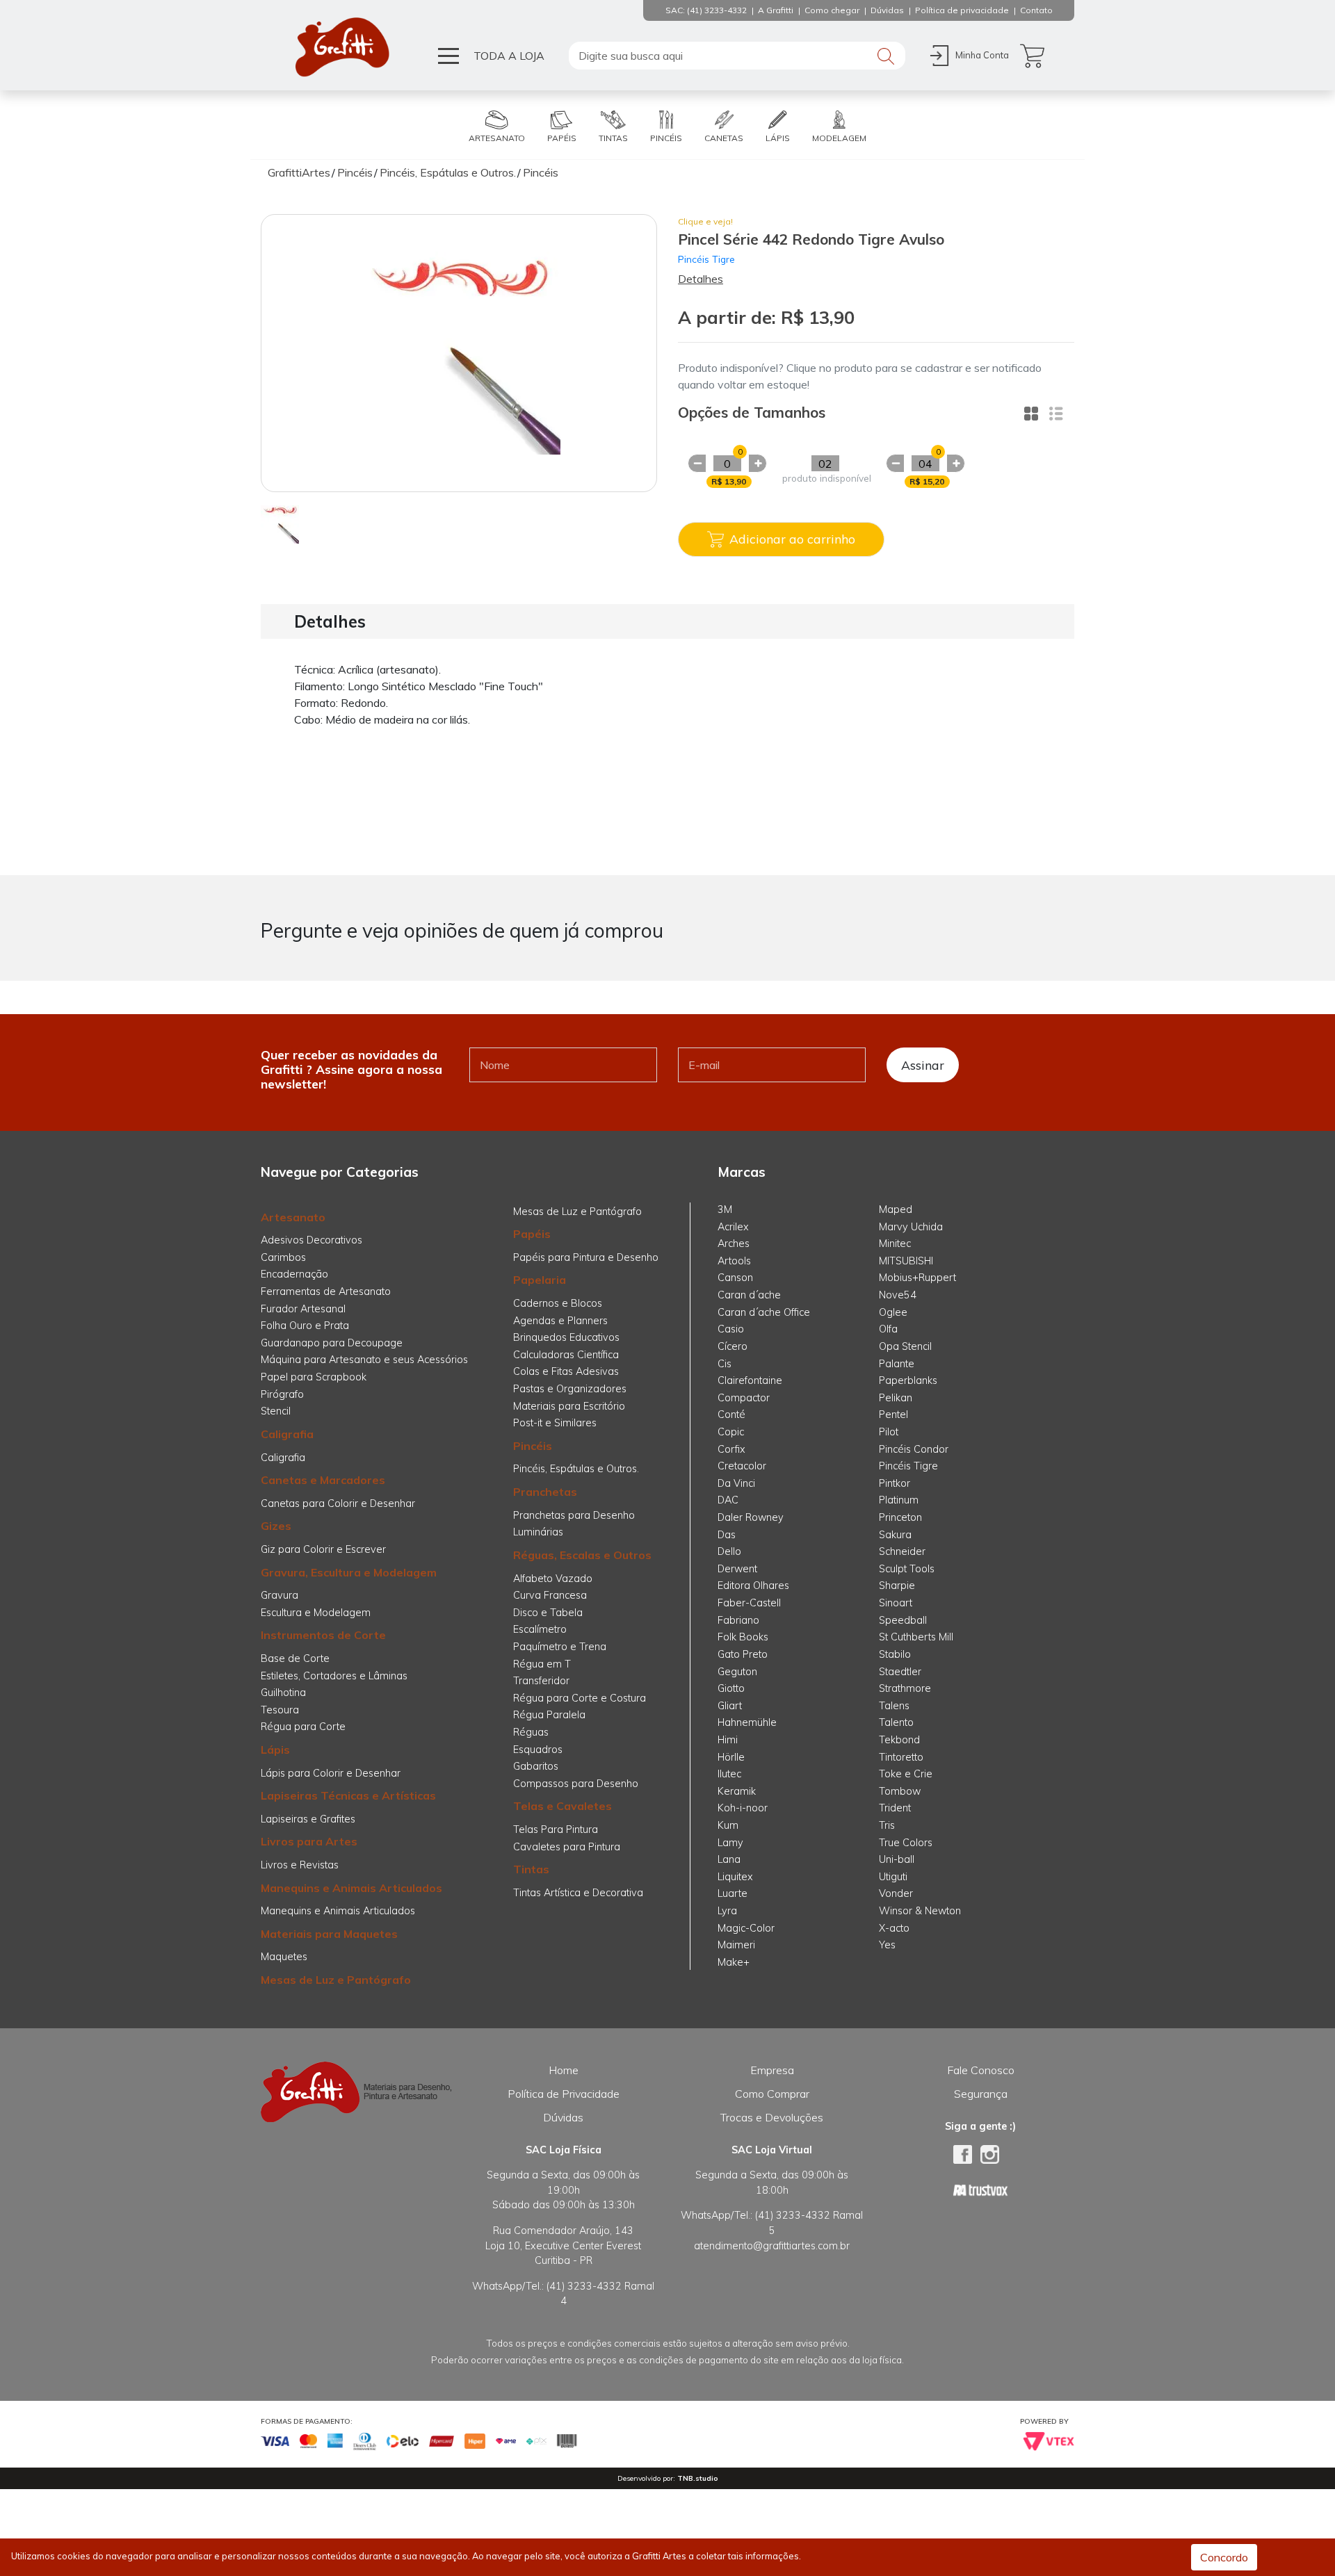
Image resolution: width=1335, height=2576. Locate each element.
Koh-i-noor (743, 1808)
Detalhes (701, 279)
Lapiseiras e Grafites (308, 1819)
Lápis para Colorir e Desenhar (331, 1773)
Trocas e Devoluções (772, 2117)
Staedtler (900, 1672)
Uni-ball (897, 1859)
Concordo (1224, 2557)
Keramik (737, 1791)
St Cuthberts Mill (916, 1637)
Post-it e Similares (555, 1423)
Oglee (893, 1312)
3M (725, 1209)
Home (564, 2070)
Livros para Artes (309, 1841)
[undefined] (459, 353)
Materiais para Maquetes (329, 1934)
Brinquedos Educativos (566, 1337)
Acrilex (733, 1227)
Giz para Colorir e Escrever (323, 1549)
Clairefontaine (750, 1380)
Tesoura (280, 1710)
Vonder (896, 1893)
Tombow (900, 1791)
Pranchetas (545, 1492)
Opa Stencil (905, 1346)
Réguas (531, 1732)
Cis (725, 1364)
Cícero (733, 1346)
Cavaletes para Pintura (567, 1847)
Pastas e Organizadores (570, 1389)
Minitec (895, 1244)
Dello (729, 1551)
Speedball (903, 1620)
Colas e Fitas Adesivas (566, 1371)
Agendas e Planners (560, 1321)
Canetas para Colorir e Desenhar (338, 1503)
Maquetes (284, 1957)
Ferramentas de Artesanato (326, 1291)
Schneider (902, 1551)
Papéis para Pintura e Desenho (586, 1257)
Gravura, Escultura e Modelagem (349, 1572)
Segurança (981, 2094)
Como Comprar (772, 2094)
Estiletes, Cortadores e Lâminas (334, 1676)
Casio (731, 1329)
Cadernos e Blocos (558, 1303)
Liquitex (735, 1877)
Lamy (730, 1843)
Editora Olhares (753, 1585)
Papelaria (540, 1280)
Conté (731, 1415)
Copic (731, 1432)
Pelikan (896, 1398)
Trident (895, 1808)
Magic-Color (746, 1928)
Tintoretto (901, 1757)
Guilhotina (283, 1693)
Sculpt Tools (907, 1569)
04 (925, 464)
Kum (728, 1825)
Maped (896, 1209)
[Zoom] (280, 523)
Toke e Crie (906, 1774)
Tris (887, 1825)
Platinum (899, 1500)
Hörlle (731, 1757)
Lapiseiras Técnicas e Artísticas (348, 1795)
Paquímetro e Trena (560, 1647)
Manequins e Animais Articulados (351, 1888)
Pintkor (895, 1483)
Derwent (737, 1569)
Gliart (730, 1706)
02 (825, 464)
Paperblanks (908, 1380)
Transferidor (541, 1681)
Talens (894, 1706)
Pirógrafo (282, 1394)
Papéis (532, 1234)
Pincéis (533, 1446)
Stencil (276, 1411)
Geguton (737, 1672)
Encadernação (294, 1274)
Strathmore (905, 1688)
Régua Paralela (549, 1715)
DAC (728, 1500)
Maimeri (736, 1945)
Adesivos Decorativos (311, 1240)
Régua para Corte (303, 1727)
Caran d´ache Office (764, 1312)
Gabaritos (536, 1766)
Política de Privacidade (564, 2094)
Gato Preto (743, 1654)
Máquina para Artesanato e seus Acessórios (364, 1360)
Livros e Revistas (300, 1865)
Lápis (275, 1750)
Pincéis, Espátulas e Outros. (576, 1469)
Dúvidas (563, 2117)
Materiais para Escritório (569, 1406)
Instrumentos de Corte (323, 1635)
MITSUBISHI (906, 1261)
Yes (887, 1945)
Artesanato (293, 1217)
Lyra (727, 1911)
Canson (735, 1278)
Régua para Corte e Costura (580, 1698)
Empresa (772, 2070)
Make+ (734, 1962)
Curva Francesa (550, 1595)
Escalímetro (540, 1629)
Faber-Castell (749, 1603)
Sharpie (897, 1585)
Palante (897, 1364)
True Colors (906, 1843)
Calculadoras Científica (566, 1355)
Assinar (923, 1065)
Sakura (895, 1535)
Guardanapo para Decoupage (332, 1343)
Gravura (280, 1595)
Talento (896, 1722)
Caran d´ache (749, 1295)
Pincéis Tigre (706, 259)
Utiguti (893, 1877)
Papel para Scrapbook (314, 1377)
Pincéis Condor (914, 1449)
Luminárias (538, 1532)
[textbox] (737, 56)
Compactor (744, 1398)
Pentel (893, 1415)
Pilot (889, 1432)
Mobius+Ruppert (917, 1278)
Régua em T (542, 1664)
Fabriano (738, 1620)
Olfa (888, 1329)
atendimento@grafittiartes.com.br (772, 2246)
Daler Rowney (751, 1517)
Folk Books (743, 1637)
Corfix (731, 1449)
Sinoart (896, 1603)
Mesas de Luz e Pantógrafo (336, 1980)
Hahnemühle (747, 1722)
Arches (734, 1244)
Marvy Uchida (911, 1227)
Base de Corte (295, 1658)
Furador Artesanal (303, 1309)
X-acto (894, 1928)
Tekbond (899, 1740)
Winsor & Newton (920, 1911)
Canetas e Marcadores (323, 1480)
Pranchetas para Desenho (574, 1515)
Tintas (531, 1869)
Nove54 (898, 1295)
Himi (728, 1740)
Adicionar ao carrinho (792, 539)
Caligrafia (287, 1434)
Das (727, 1535)
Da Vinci (736, 1483)
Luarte (733, 1893)
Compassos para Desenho (576, 1784)
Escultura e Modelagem (316, 1613)
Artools (734, 1261)
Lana (729, 1859)
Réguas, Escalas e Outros (582, 1555)
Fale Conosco (981, 2070)
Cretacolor (742, 1466)
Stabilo (895, 1654)
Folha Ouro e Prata (305, 1326)
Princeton (900, 1517)
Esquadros (538, 1750)
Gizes (276, 1526)
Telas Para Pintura (556, 1829)
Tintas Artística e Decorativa (578, 1893)
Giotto (731, 1688)
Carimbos (283, 1257)
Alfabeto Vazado (553, 1579)
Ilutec (729, 1774)
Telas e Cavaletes (563, 1806)
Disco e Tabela (548, 1613)
